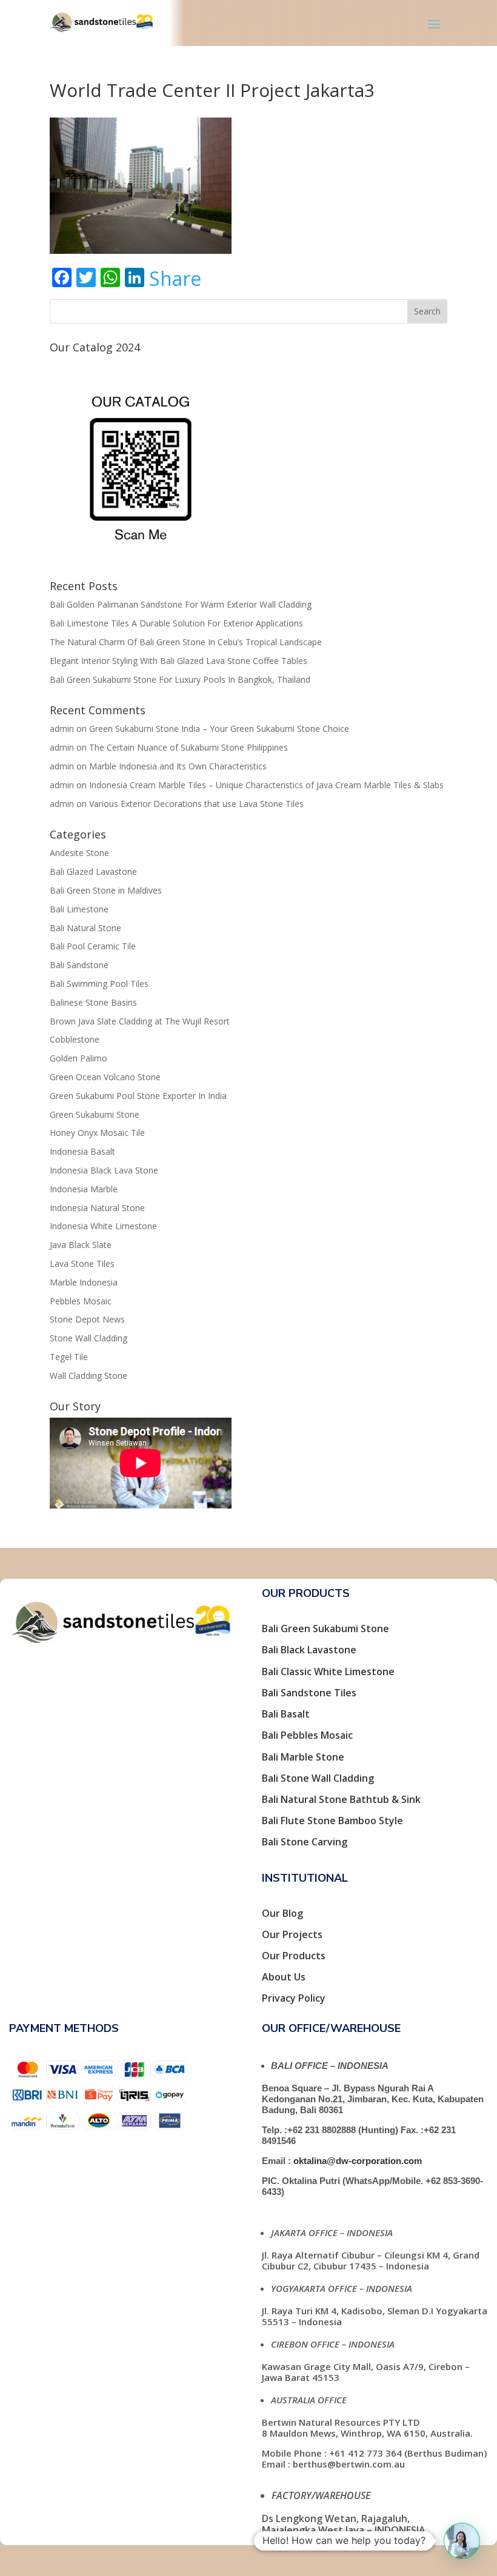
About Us (284, 1977)
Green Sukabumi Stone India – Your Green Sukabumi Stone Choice (219, 729)
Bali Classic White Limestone (328, 1671)
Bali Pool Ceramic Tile (93, 946)
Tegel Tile (69, 1357)
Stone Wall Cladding (88, 1338)
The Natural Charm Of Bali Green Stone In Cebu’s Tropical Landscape (186, 642)
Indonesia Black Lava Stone (104, 1170)
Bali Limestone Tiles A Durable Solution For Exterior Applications (176, 623)
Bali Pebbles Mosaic (307, 1735)
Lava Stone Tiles (82, 1263)
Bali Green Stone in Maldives (106, 890)
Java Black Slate (81, 1245)
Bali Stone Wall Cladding (318, 1778)
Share (175, 279)
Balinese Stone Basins (93, 1002)
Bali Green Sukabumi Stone (325, 1628)
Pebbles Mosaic (81, 1301)
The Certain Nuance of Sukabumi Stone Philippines (188, 747)
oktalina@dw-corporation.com (358, 2161)
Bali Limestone (79, 909)
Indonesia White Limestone (103, 1226)
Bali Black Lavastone (309, 1650)
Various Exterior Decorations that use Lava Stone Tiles (196, 804)
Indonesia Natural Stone (97, 1208)
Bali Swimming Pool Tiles (99, 984)
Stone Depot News (87, 1319)
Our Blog (282, 1913)
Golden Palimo (78, 1058)
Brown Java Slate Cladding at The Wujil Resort (140, 1021)
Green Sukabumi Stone (95, 1114)
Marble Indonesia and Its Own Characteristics (178, 766)
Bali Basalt (286, 1714)
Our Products (294, 1956)
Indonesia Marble (84, 1189)
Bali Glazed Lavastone (93, 871)
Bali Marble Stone (303, 1757)
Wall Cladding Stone (88, 1376)
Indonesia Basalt (82, 1151)
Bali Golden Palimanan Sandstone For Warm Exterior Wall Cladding (181, 604)
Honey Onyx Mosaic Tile (97, 1133)
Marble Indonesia (84, 1282)
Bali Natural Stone (85, 928)
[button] (462, 2541)
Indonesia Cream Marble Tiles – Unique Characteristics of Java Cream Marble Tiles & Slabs (266, 785)
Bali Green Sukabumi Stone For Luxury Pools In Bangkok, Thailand (180, 679)
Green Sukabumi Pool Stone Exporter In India (138, 1096)
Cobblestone (75, 1039)
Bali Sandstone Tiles (309, 1693)
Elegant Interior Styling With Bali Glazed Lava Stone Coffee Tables (178, 661)
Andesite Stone (79, 853)
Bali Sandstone (79, 965)
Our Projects (292, 1934)
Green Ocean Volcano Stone (105, 1077)
